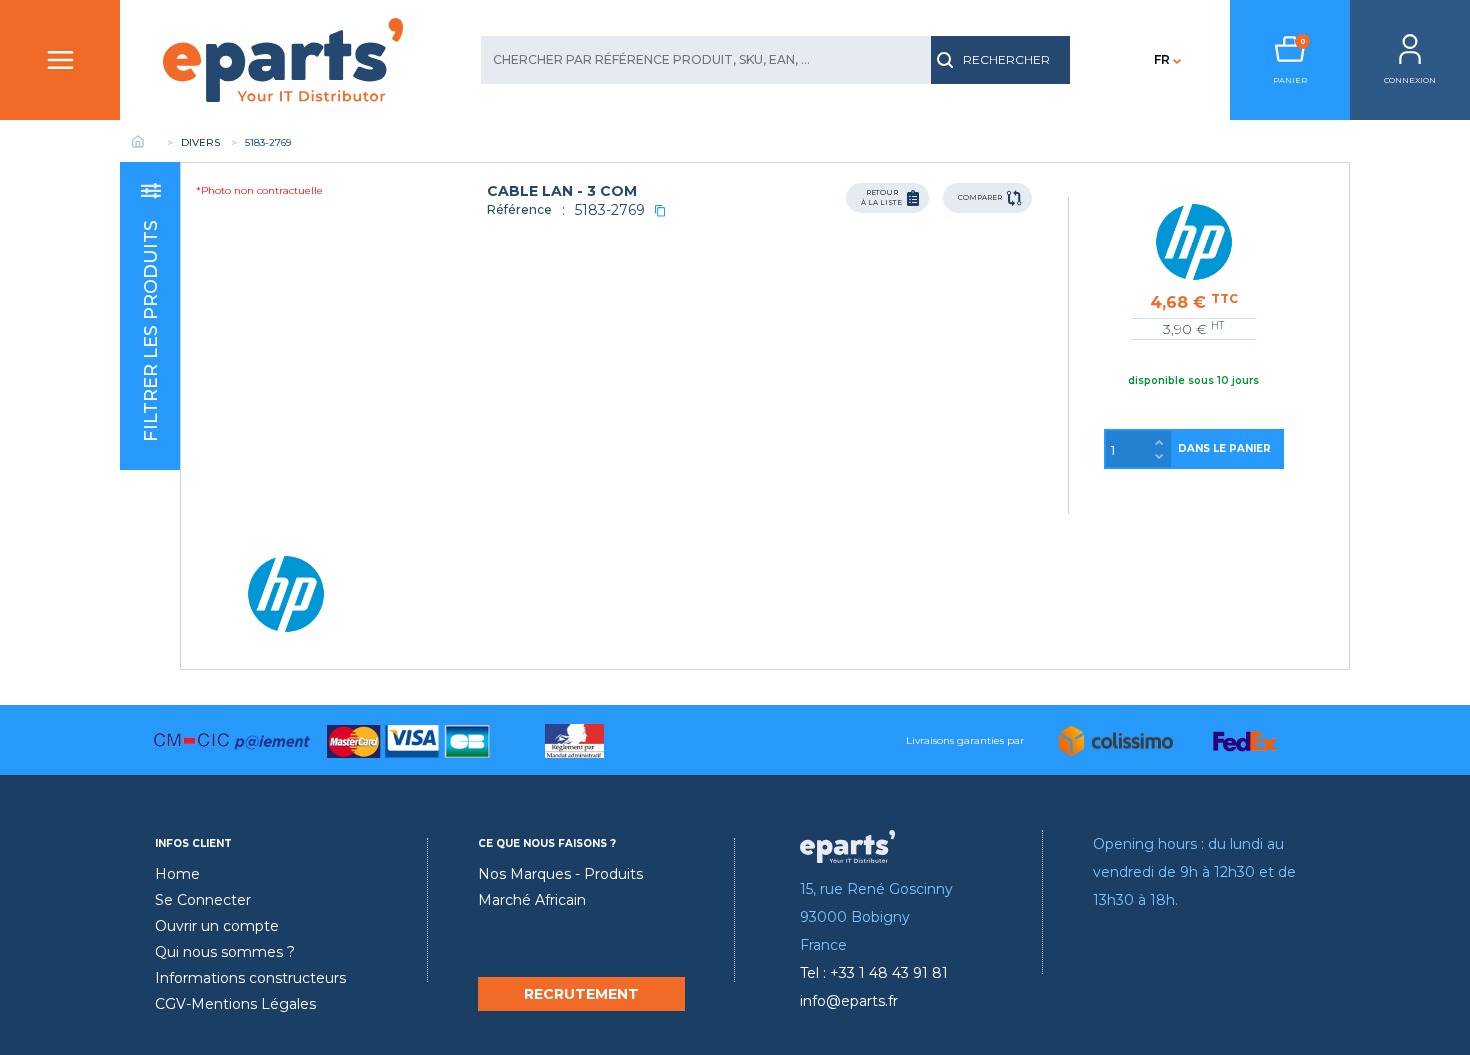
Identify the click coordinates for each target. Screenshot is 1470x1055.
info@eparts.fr (849, 1001)
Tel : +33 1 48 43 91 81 (874, 973)
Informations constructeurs (250, 978)
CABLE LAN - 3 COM (562, 191)
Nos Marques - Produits (560, 874)
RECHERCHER (1006, 59)
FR (1162, 59)
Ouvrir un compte (217, 926)
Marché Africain (532, 900)
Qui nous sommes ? (225, 952)
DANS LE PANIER (1224, 448)
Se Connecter (203, 900)
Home (177, 874)
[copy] (660, 210)
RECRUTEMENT (581, 994)
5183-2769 (610, 210)
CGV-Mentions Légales (235, 1004)
